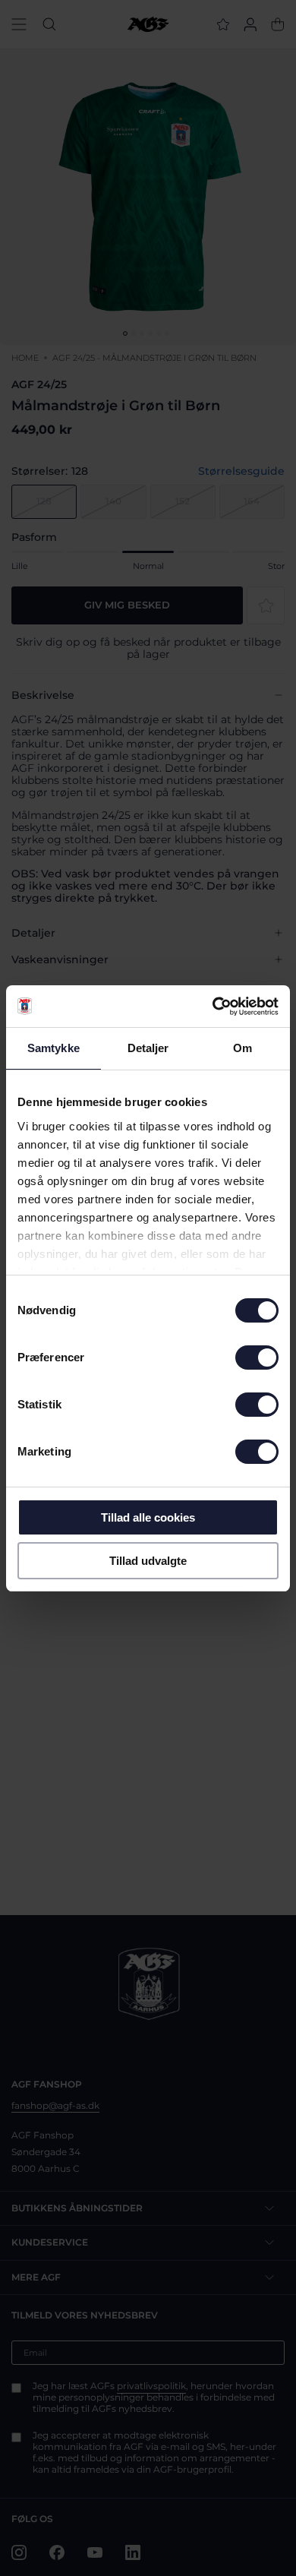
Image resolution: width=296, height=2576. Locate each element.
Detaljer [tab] (148, 1048)
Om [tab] (242, 1048)
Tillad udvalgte (148, 1561)
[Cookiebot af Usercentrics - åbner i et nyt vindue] (213, 1007)
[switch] (257, 1358)
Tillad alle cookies (148, 1517)
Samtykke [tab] (54, 1048)
